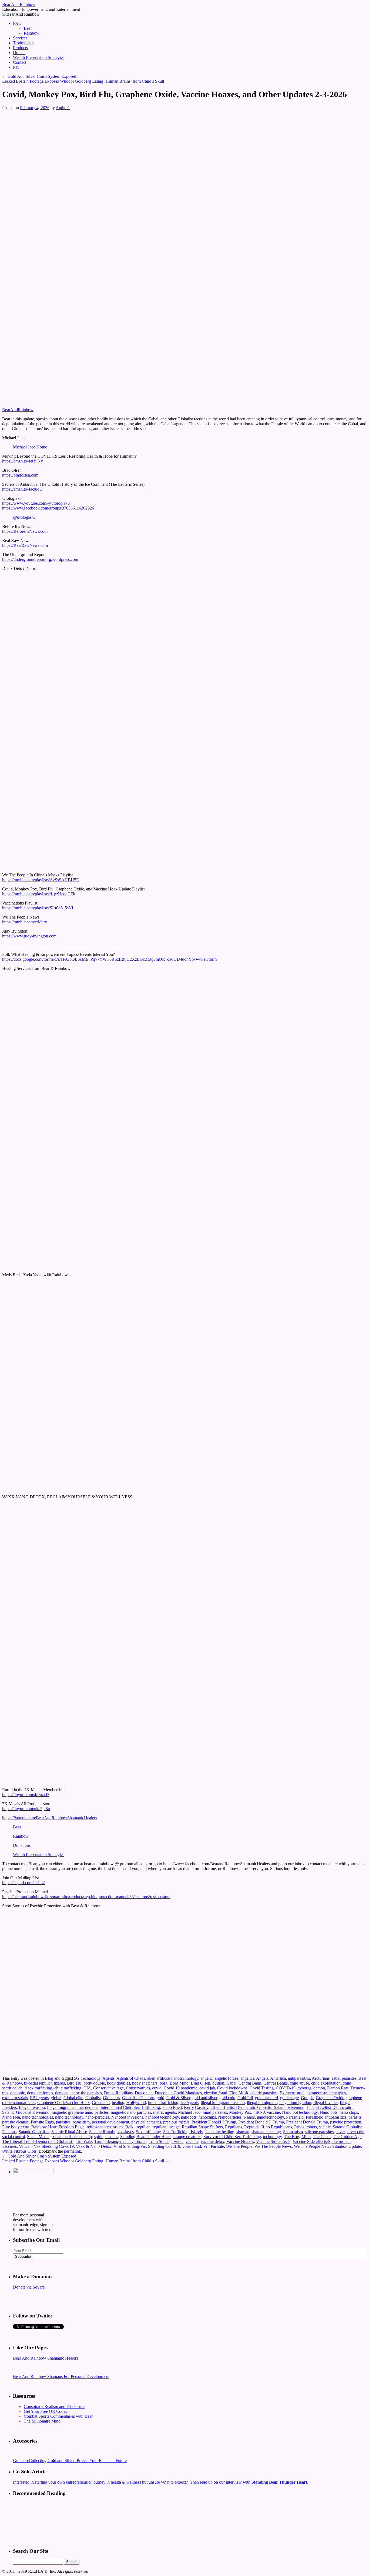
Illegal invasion (32, 2107)
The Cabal (322, 2137)
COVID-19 (286, 2088)
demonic (18, 2093)
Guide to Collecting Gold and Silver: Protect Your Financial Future (70, 2461)
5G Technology (87, 2078)
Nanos (249, 2117)
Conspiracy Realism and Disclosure (54, 2406)
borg (164, 2083)
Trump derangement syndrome (120, 2141)
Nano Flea (11, 2117)
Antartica (278, 2078)
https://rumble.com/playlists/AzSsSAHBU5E (41, 880)
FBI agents (39, 2098)
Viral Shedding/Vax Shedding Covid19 (147, 2146)
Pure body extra (16, 2127)
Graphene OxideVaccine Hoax (63, 2103)
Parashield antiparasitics (326, 2117)
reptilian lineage (166, 2127)
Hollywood (136, 2103)
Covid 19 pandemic (180, 2088)
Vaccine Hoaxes (240, 2141)
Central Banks (276, 2083)
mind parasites (215, 2112)
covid (157, 2088)
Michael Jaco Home (30, 447)
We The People (239, 2146)
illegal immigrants (262, 2103)
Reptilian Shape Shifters (202, 2127)
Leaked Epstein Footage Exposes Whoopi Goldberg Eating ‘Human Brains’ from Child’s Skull (86, 81)
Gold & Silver (178, 2098)
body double (94, 2083)
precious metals (176, 2122)
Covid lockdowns (232, 2088)
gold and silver (205, 2098)
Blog (49, 2078)
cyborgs (304, 2088)
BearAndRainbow (18, 410)
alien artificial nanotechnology (173, 2078)
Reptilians (234, 2127)
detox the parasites (86, 2093)
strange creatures (187, 2137)
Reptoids (252, 2127)
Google (307, 2098)
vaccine (192, 2141)
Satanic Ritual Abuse (69, 2132)
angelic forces (227, 2078)
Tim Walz (84, 2141)
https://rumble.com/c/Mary (25, 922)
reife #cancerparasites (105, 2127)
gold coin (227, 2098)
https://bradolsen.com (20, 475)
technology (272, 2137)
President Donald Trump (307, 2122)
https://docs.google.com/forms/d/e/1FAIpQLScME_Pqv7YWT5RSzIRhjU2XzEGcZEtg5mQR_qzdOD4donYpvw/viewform (109, 959)
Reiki (130, 2127)
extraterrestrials (15, 2098)
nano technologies (38, 2117)
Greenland (101, 2103)
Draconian (144, 2093)
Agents (108, 2078)
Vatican (25, 2146)
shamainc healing (219, 2132)
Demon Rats (338, 2088)
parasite (355, 2117)
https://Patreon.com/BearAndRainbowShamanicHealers (50, 1818)
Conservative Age (108, 2088)
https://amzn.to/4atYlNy (23, 461)
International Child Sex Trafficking (130, 2107)
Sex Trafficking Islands (183, 2132)
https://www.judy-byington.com (29, 936)
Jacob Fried (172, 2107)
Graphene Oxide (330, 2098)
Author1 (63, 108)
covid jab (207, 2088)
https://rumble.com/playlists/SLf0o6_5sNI (38, 908)
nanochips (207, 2117)
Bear (28, 28)
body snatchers (145, 2083)
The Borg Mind (297, 2137)
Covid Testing (262, 2088)
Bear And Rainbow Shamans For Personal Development (61, 2376)
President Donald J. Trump (261, 2122)
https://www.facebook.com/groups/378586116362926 (48, 508)
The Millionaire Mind (42, 2421)
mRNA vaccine (267, 2112)
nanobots (189, 2117)
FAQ (17, 23)
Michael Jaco (189, 2112)
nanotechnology (270, 2117)
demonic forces (40, 2093)
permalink (73, 2151)
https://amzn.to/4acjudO (22, 489)
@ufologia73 (24, 517)
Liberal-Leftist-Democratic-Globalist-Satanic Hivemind (257, 2107)
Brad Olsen (200, 2083)
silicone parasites (319, 2132)
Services (20, 38)
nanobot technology (162, 2117)
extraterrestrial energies (326, 2093)
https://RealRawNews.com (25, 545)
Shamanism (293, 2132)
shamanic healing (266, 2132)
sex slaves (125, 2132)
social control (14, 2137)
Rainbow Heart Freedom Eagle (58, 2127)
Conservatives (138, 2088)
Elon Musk (239, 2093)
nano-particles (97, 2117)
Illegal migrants (60, 2107)
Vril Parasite (214, 2146)
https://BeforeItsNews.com (25, 531)
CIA (87, 2088)
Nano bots (329, 2112)
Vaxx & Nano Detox (94, 2146)
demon (319, 2088)
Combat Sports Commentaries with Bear (58, 2416)
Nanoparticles (230, 2117)
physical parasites (146, 2122)
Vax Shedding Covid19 (54, 2146)
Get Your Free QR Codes (45, 2411)
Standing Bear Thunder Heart (145, 2137)
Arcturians (321, 2078)
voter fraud (192, 2146)
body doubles (118, 2083)
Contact (20, 62)
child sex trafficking (35, 2088)
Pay (16, 67)
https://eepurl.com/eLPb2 (24, 1883)
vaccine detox (212, 2141)
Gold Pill (245, 2098)
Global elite (73, 2098)
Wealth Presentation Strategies (39, 57)
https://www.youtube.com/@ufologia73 (36, 503)
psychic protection (346, 2122)
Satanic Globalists (34, 2132)
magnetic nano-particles (131, 2112)
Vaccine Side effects (273, 2141)
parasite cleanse (15, 2122)
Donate (19, 53)
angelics (247, 2078)
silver (340, 2132)
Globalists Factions (138, 2098)
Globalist (93, 2098)
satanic (325, 2127)
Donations (22, 1845)
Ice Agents (189, 2103)
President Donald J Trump (214, 2122)
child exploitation (326, 2083)
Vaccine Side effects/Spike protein (322, 2141)
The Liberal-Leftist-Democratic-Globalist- (38, 2141)
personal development (110, 2122)
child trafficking (68, 2088)
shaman (243, 2132)
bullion (218, 2083)
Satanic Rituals (102, 2132)
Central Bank (250, 2083)
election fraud (216, 2093)
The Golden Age (347, 2137)
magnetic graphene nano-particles (80, 2112)
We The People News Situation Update (327, 2146)
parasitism (81, 2122)
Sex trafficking (148, 2132)
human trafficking (163, 2103)
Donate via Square (29, 2287)
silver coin (356, 2132)
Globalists (111, 2098)
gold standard (266, 2098)
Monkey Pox (240, 2112)
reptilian (144, 2127)
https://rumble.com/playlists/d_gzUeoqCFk (39, 894)
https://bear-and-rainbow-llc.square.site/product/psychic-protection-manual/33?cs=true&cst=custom (86, 1897)
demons (62, 2093)
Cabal (231, 2083)
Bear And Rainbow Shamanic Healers (46, 2358)
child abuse (299, 2083)
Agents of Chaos (131, 2078)
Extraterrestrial (292, 2093)
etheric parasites (264, 2093)
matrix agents (165, 2112)
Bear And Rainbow (19, 4)
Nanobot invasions (127, 2117)
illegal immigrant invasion (223, 2103)
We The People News (273, 2146)
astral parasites (344, 2078)
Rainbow (32, 33)
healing (118, 2103)
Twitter (177, 2141)
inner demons (87, 2107)
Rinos (299, 2127)
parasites (63, 2122)
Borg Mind (179, 2083)
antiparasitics (299, 2078)
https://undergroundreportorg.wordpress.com (40, 559)
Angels (262, 2078)
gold (160, 2098)
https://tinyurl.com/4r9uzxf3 (26, 1795)
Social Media (38, 2137)
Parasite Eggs (42, 2122)
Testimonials (24, 43)
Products (20, 48)
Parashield (295, 2117)
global (56, 2098)
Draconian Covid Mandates (178, 2093)
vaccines (9, 2146)
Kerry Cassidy (196, 2107)
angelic (207, 2078)
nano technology (69, 2117)
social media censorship (72, 2137)
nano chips (349, 2112)
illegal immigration (295, 2103)
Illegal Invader (326, 2103)
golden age (289, 2098)
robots (312, 2127)
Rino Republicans (277, 2127)
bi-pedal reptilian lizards (44, 2083)
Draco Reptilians (118, 2093)
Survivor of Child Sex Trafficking (232, 2137)
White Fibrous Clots (19, 2151)
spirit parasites (106, 2137)
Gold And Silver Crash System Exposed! (40, 76)
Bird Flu (74, 2083)
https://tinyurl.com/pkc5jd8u (26, 1809)
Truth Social (159, 2141)
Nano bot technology (300, 2112)
